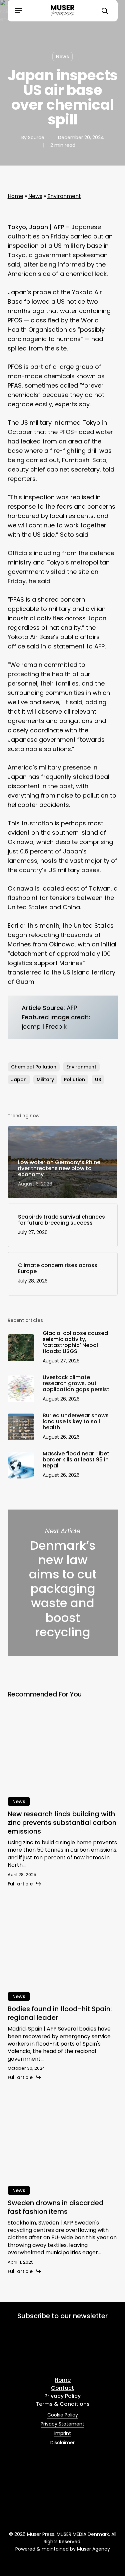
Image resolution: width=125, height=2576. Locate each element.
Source (36, 137)
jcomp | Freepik (44, 1026)
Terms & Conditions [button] (63, 2404)
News (62, 57)
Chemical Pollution (34, 1067)
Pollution (74, 1079)
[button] (19, 11)
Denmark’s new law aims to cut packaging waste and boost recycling (63, 1583)
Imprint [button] (63, 2433)
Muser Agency (93, 2549)
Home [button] (63, 2380)
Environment (64, 196)
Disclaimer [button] (62, 2443)
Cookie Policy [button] (63, 2415)
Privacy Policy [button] (62, 2396)
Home (15, 196)
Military (45, 1079)
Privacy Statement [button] (62, 2424)
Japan (19, 1079)
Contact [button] (62, 2388)
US (98, 1079)
